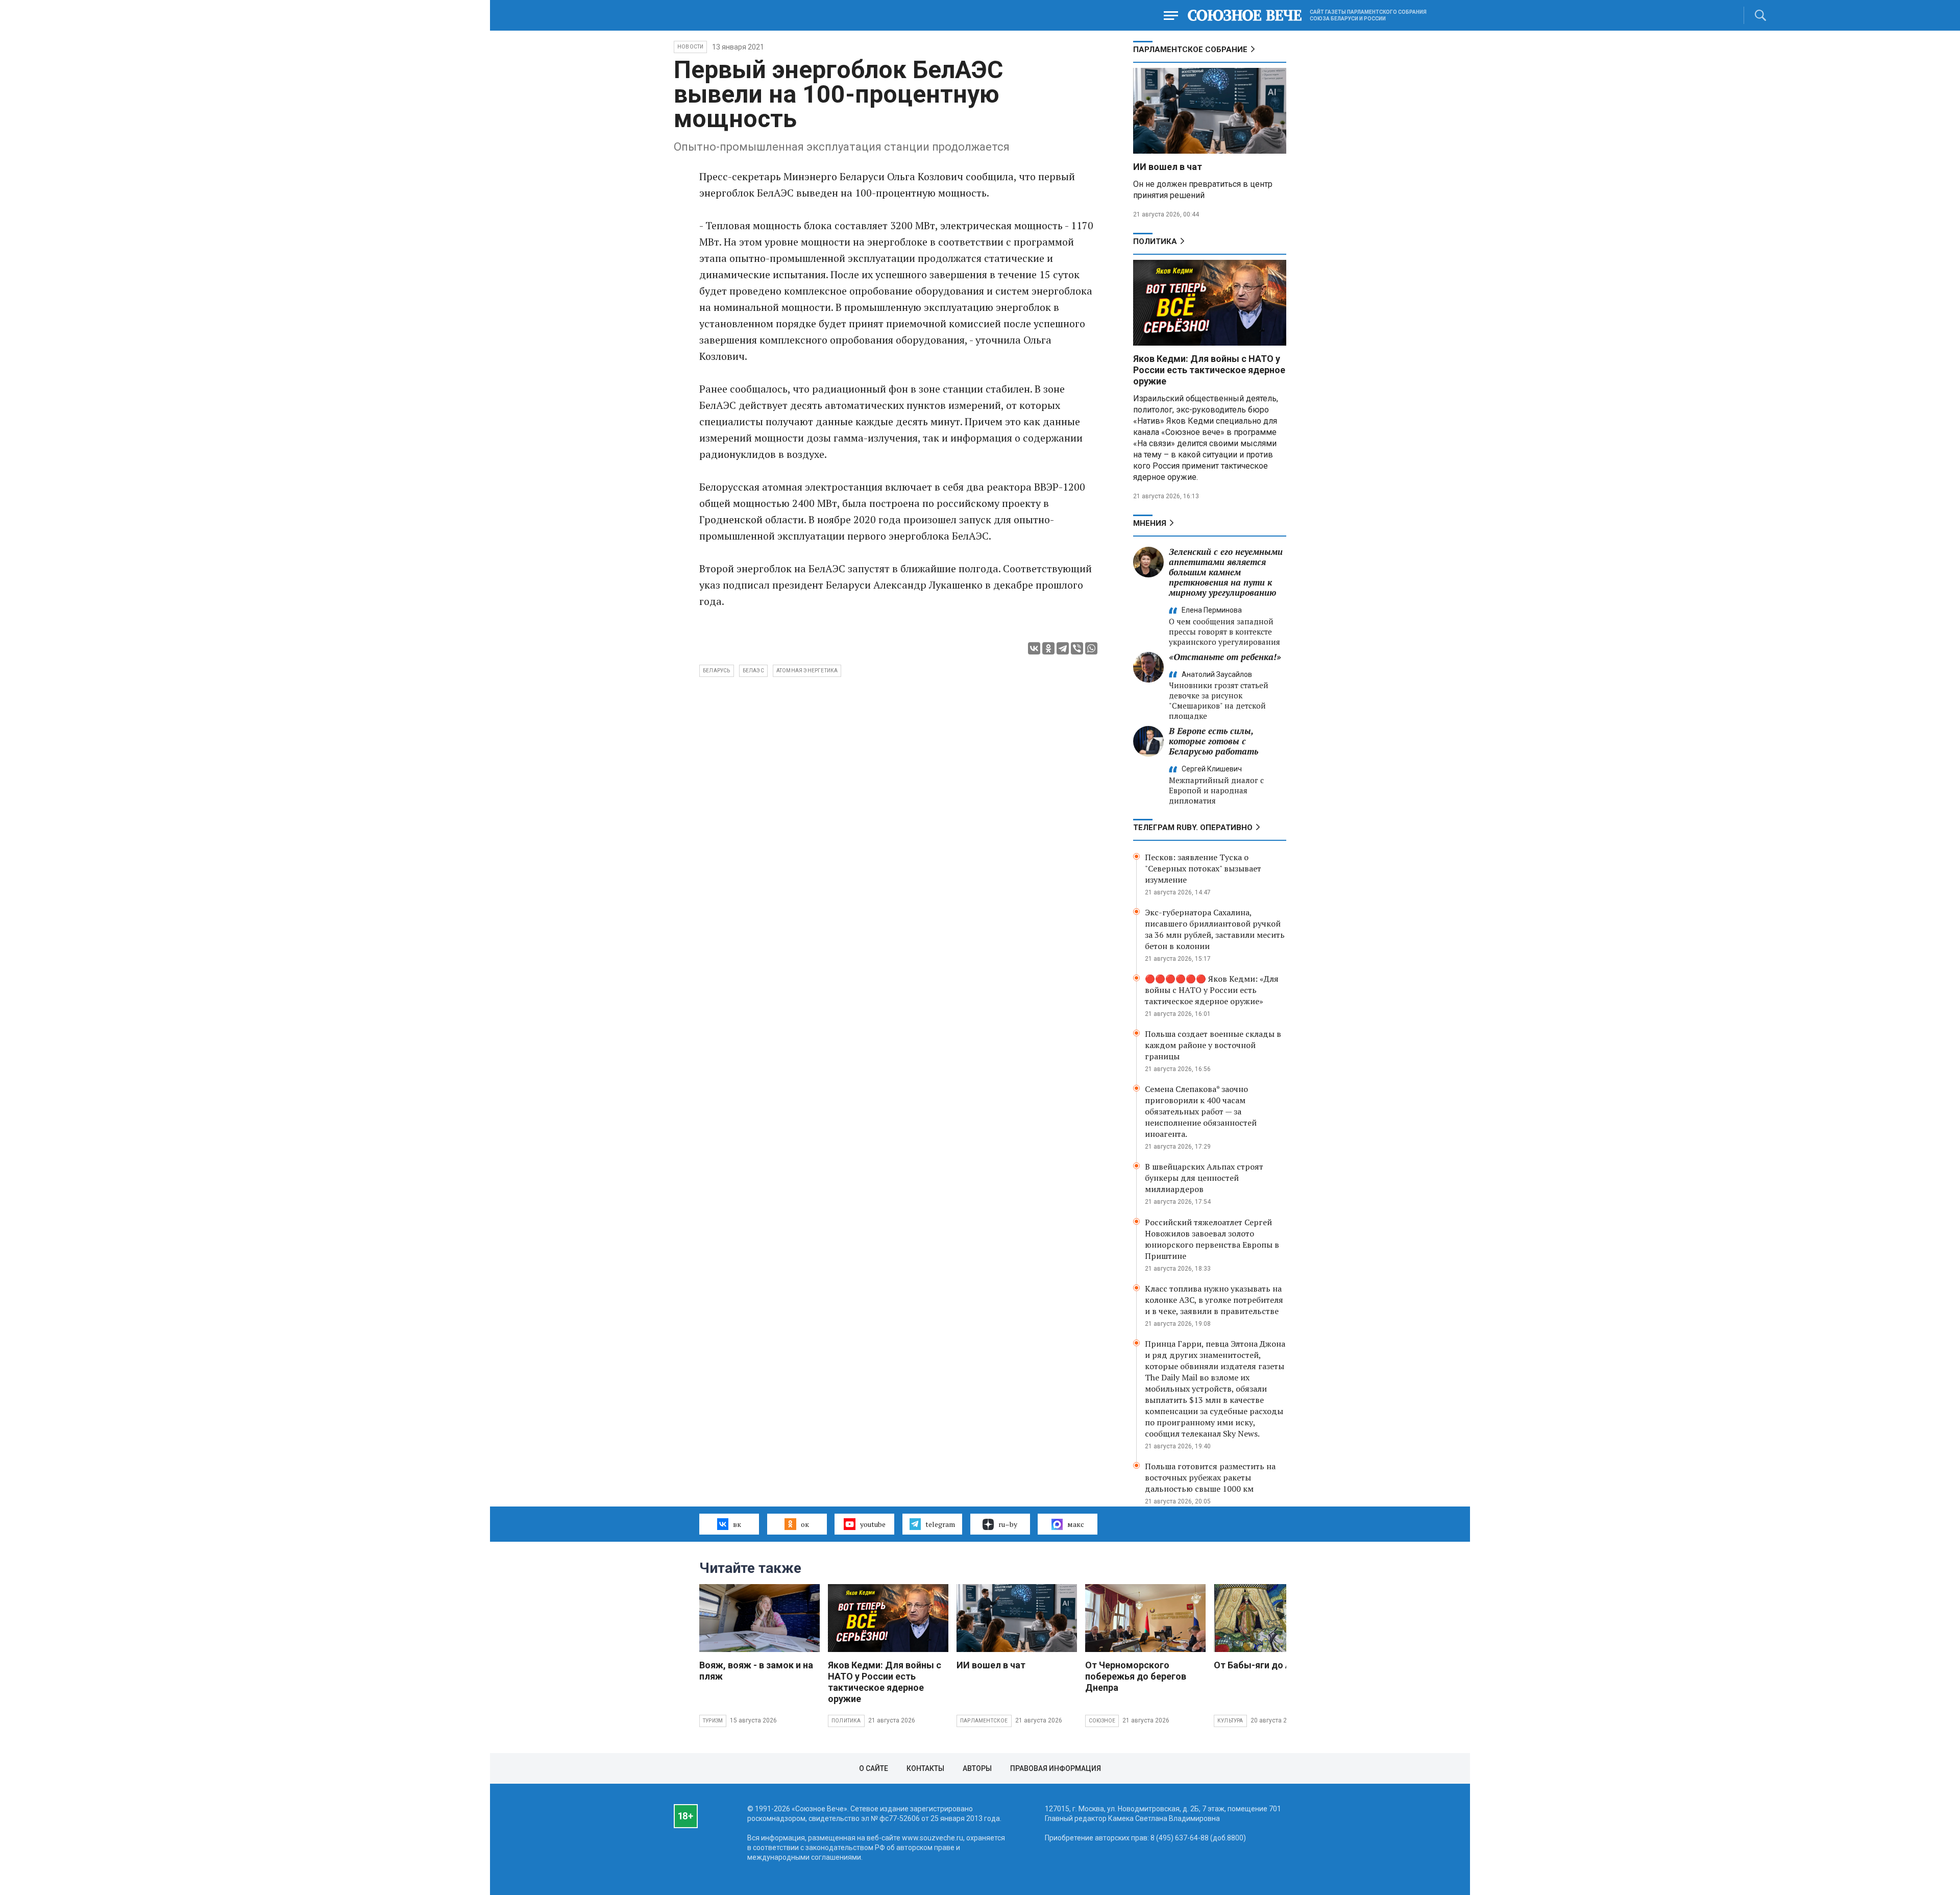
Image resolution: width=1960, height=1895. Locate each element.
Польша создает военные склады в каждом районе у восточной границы (1213, 1045)
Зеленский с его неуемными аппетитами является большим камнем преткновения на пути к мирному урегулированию (1226, 572)
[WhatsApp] (1091, 648)
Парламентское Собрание (1190, 50)
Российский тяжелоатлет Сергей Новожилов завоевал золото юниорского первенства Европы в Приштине (1212, 1239)
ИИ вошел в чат (1168, 167)
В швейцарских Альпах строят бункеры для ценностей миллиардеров (1204, 1178)
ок (805, 1524)
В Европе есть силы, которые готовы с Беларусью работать (1214, 741)
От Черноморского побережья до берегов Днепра (1136, 1676)
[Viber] (1077, 648)
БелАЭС (753, 671)
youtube (873, 1524)
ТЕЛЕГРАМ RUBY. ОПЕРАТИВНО (1193, 828)
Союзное (1102, 1721)
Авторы (977, 1768)
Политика (1155, 241)
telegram (940, 1524)
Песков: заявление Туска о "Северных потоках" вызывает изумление (1203, 868)
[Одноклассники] (1048, 648)
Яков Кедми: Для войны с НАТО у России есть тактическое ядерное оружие (1209, 370)
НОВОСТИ (690, 47)
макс (1076, 1524)
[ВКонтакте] (1034, 648)
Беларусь (717, 671)
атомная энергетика (807, 671)
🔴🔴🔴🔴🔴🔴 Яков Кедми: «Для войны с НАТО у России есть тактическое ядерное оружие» (1212, 990)
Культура (1230, 1721)
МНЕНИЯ (1150, 523)
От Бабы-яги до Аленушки (1272, 1665)
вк (737, 1524)
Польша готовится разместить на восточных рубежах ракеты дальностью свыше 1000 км (1210, 1477)
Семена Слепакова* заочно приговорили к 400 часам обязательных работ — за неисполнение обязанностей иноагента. (1201, 1111)
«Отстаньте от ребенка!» (1225, 657)
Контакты (925, 1768)
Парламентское (984, 1721)
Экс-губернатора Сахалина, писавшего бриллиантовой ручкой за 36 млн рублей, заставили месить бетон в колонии (1215, 929)
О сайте (874, 1768)
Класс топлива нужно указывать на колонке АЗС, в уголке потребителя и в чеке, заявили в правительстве (1214, 1300)
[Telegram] (1063, 648)
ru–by (1008, 1524)
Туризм (713, 1721)
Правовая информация (1056, 1768)
